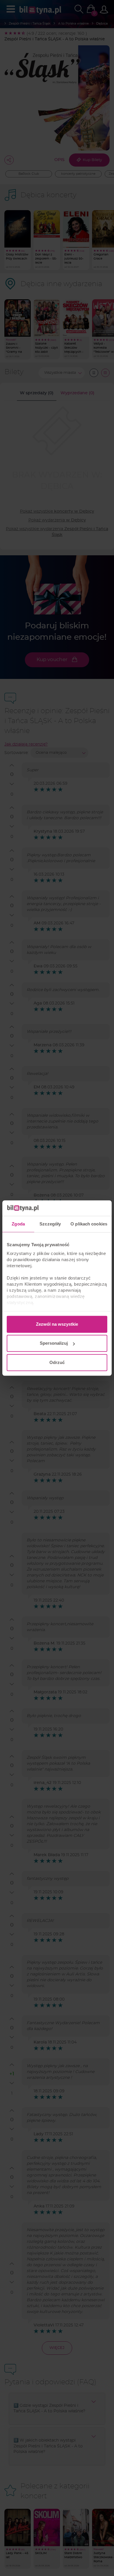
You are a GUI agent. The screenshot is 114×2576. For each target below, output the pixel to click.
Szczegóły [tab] (50, 1224)
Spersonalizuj (54, 1343)
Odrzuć (57, 1362)
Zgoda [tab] (18, 1224)
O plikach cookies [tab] (89, 1224)
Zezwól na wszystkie (57, 1324)
